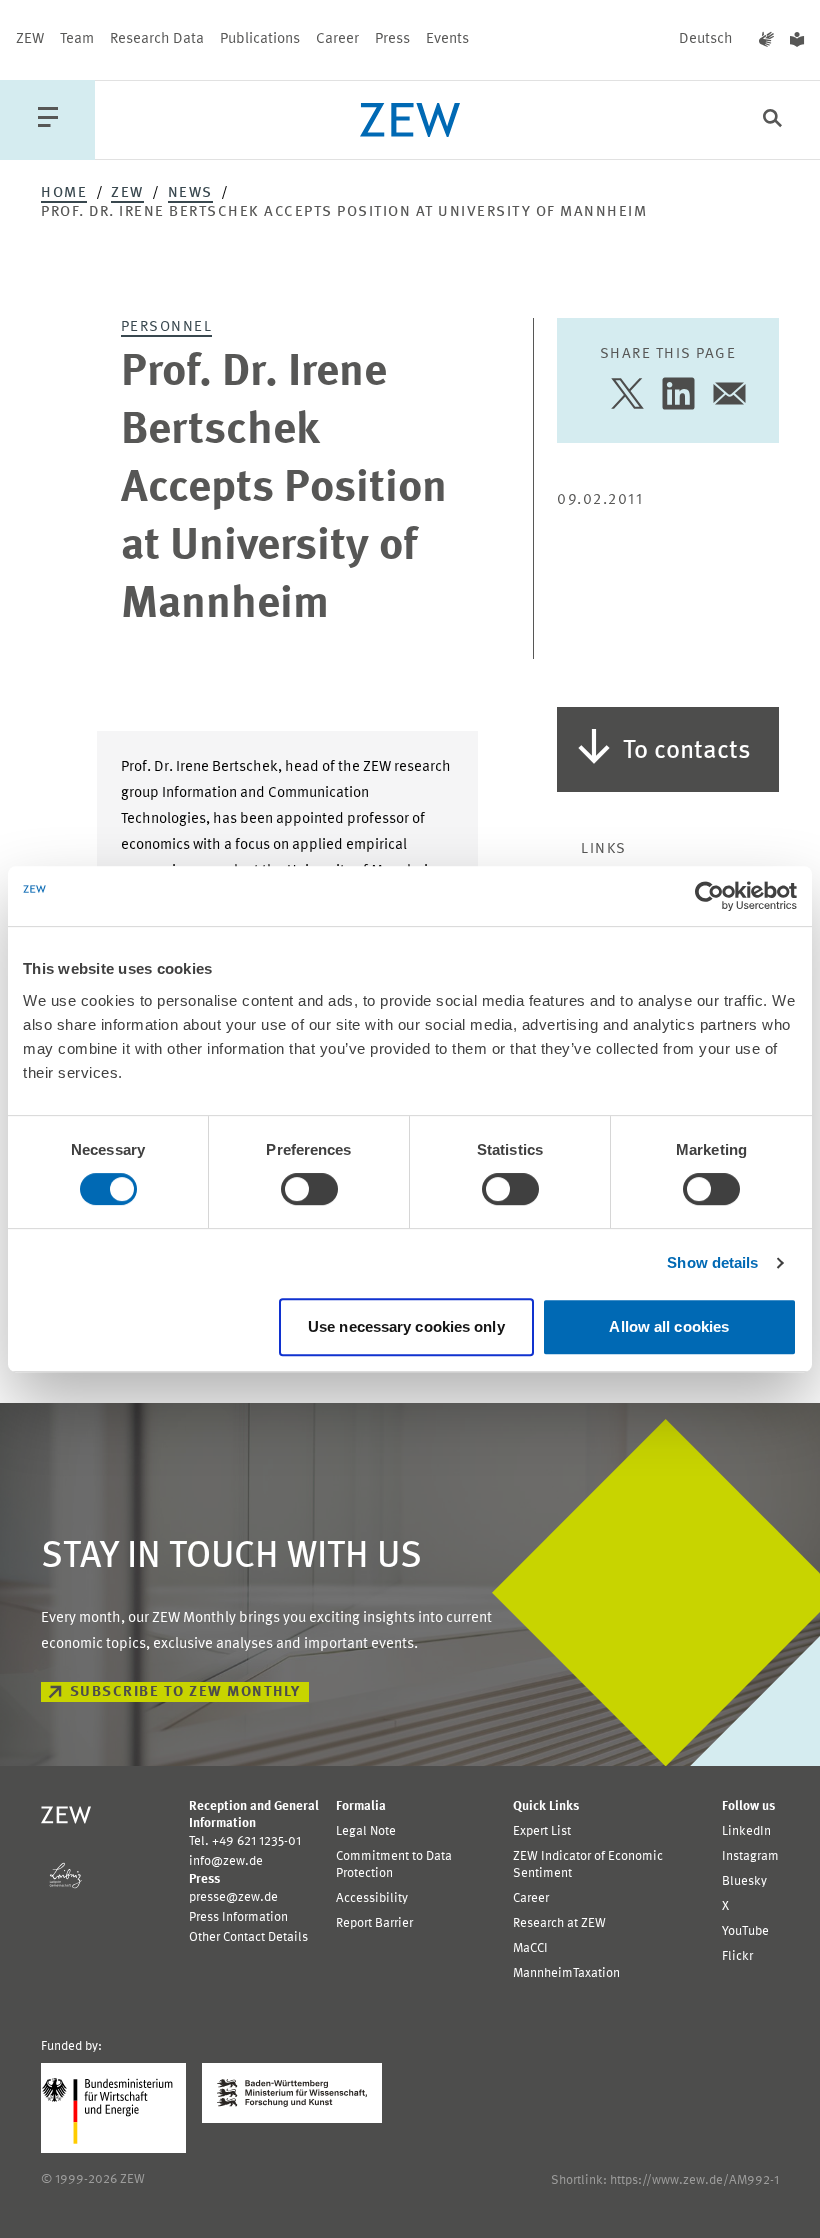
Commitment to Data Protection (394, 1865)
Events (447, 39)
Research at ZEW (559, 1923)
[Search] (772, 120)
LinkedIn (746, 1831)
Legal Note (366, 1831)
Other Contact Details (248, 1937)
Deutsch (706, 39)
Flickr (737, 1956)
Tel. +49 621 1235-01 (245, 1841)
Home (64, 193)
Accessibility (372, 1898)
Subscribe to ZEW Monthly (185, 1692)
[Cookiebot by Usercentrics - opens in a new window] (709, 896)
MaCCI (530, 1948)
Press (392, 39)
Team (77, 39)
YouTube (745, 1931)
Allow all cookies (669, 1326)
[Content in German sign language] (766, 40)
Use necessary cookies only (406, 1326)
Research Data (157, 39)
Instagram (750, 1856)
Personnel (167, 327)
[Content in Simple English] (797, 40)
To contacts (687, 751)
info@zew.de (226, 1861)
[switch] (309, 1189)
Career (337, 39)
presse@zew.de (233, 1897)
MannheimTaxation (566, 1973)
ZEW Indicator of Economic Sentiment (588, 1865)
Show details (712, 1262)
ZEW (30, 39)
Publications (260, 39)
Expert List (542, 1831)
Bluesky (744, 1881)
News (190, 193)
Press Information (238, 1917)
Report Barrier (374, 1923)
